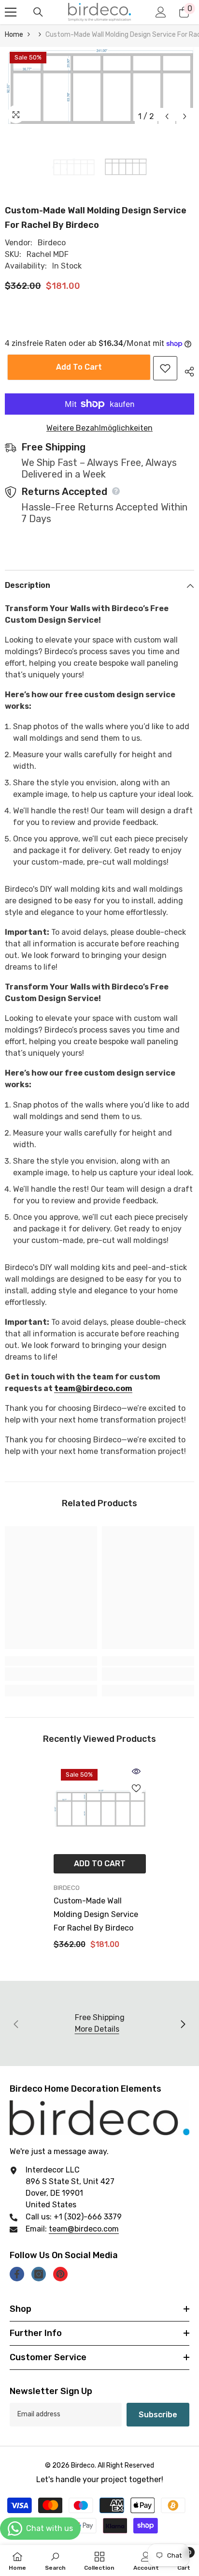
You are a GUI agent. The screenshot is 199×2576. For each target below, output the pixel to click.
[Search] (38, 12)
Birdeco (52, 243)
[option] (99, 86)
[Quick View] (136, 1771)
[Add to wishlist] (165, 368)
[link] (51, 1674)
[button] (167, 116)
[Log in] (161, 12)
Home (14, 35)
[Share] (186, 370)
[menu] (11, 12)
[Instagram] (39, 2274)
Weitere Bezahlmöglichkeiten (99, 428)
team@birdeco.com (93, 1388)
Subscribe (158, 2415)
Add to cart (77, 367)
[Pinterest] (60, 2274)
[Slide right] (183, 2023)
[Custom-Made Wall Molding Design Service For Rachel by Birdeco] (100, 1808)
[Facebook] (17, 2274)
